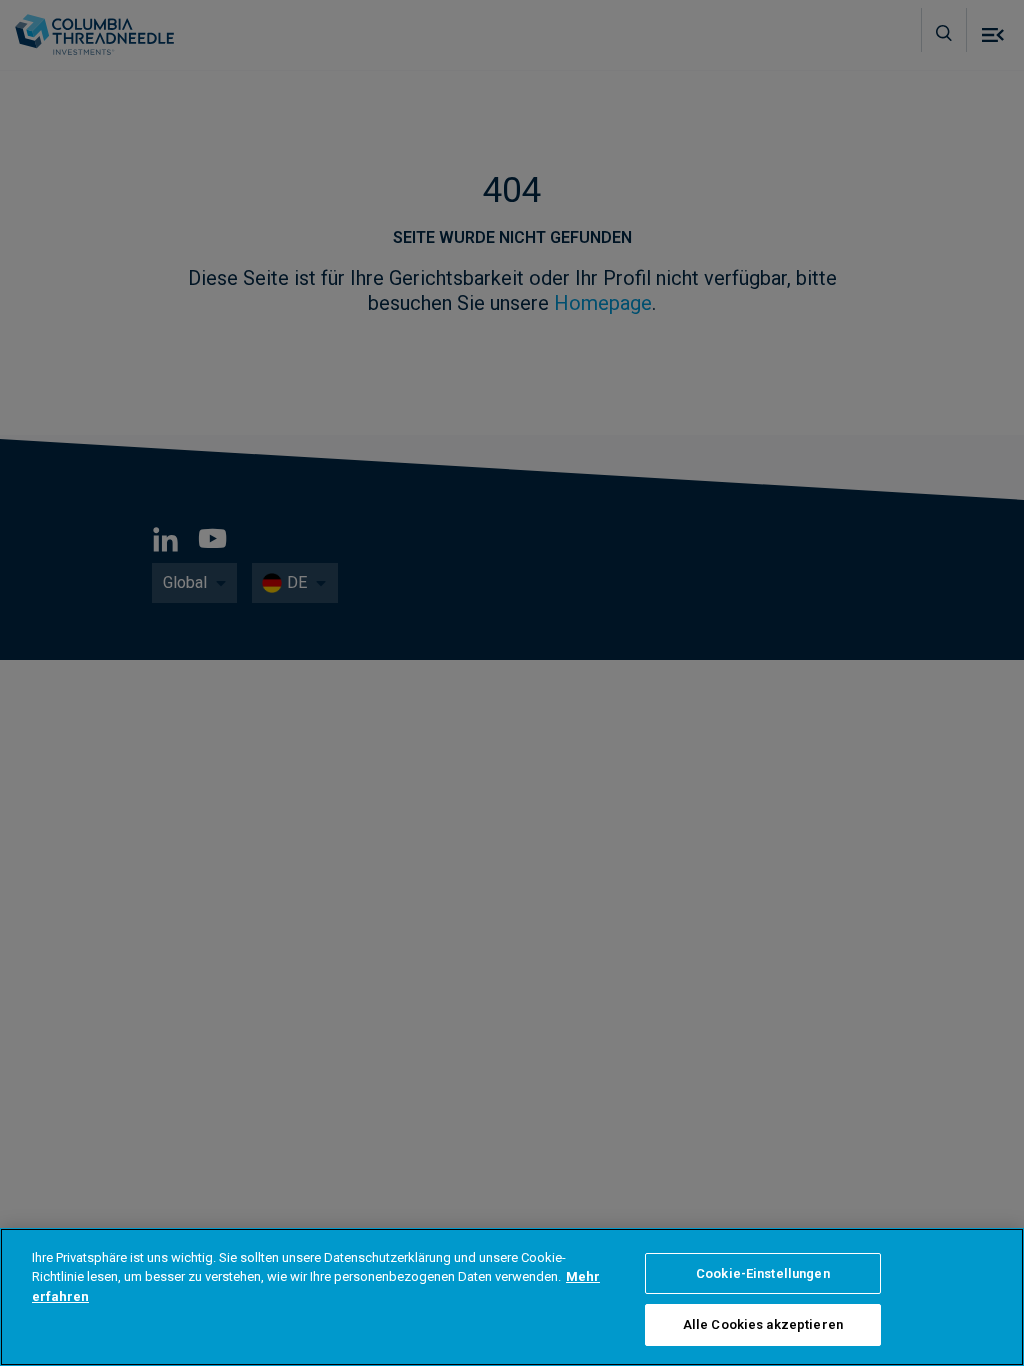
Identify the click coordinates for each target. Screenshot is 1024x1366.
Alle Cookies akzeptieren (763, 1324)
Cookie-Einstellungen (763, 1273)
